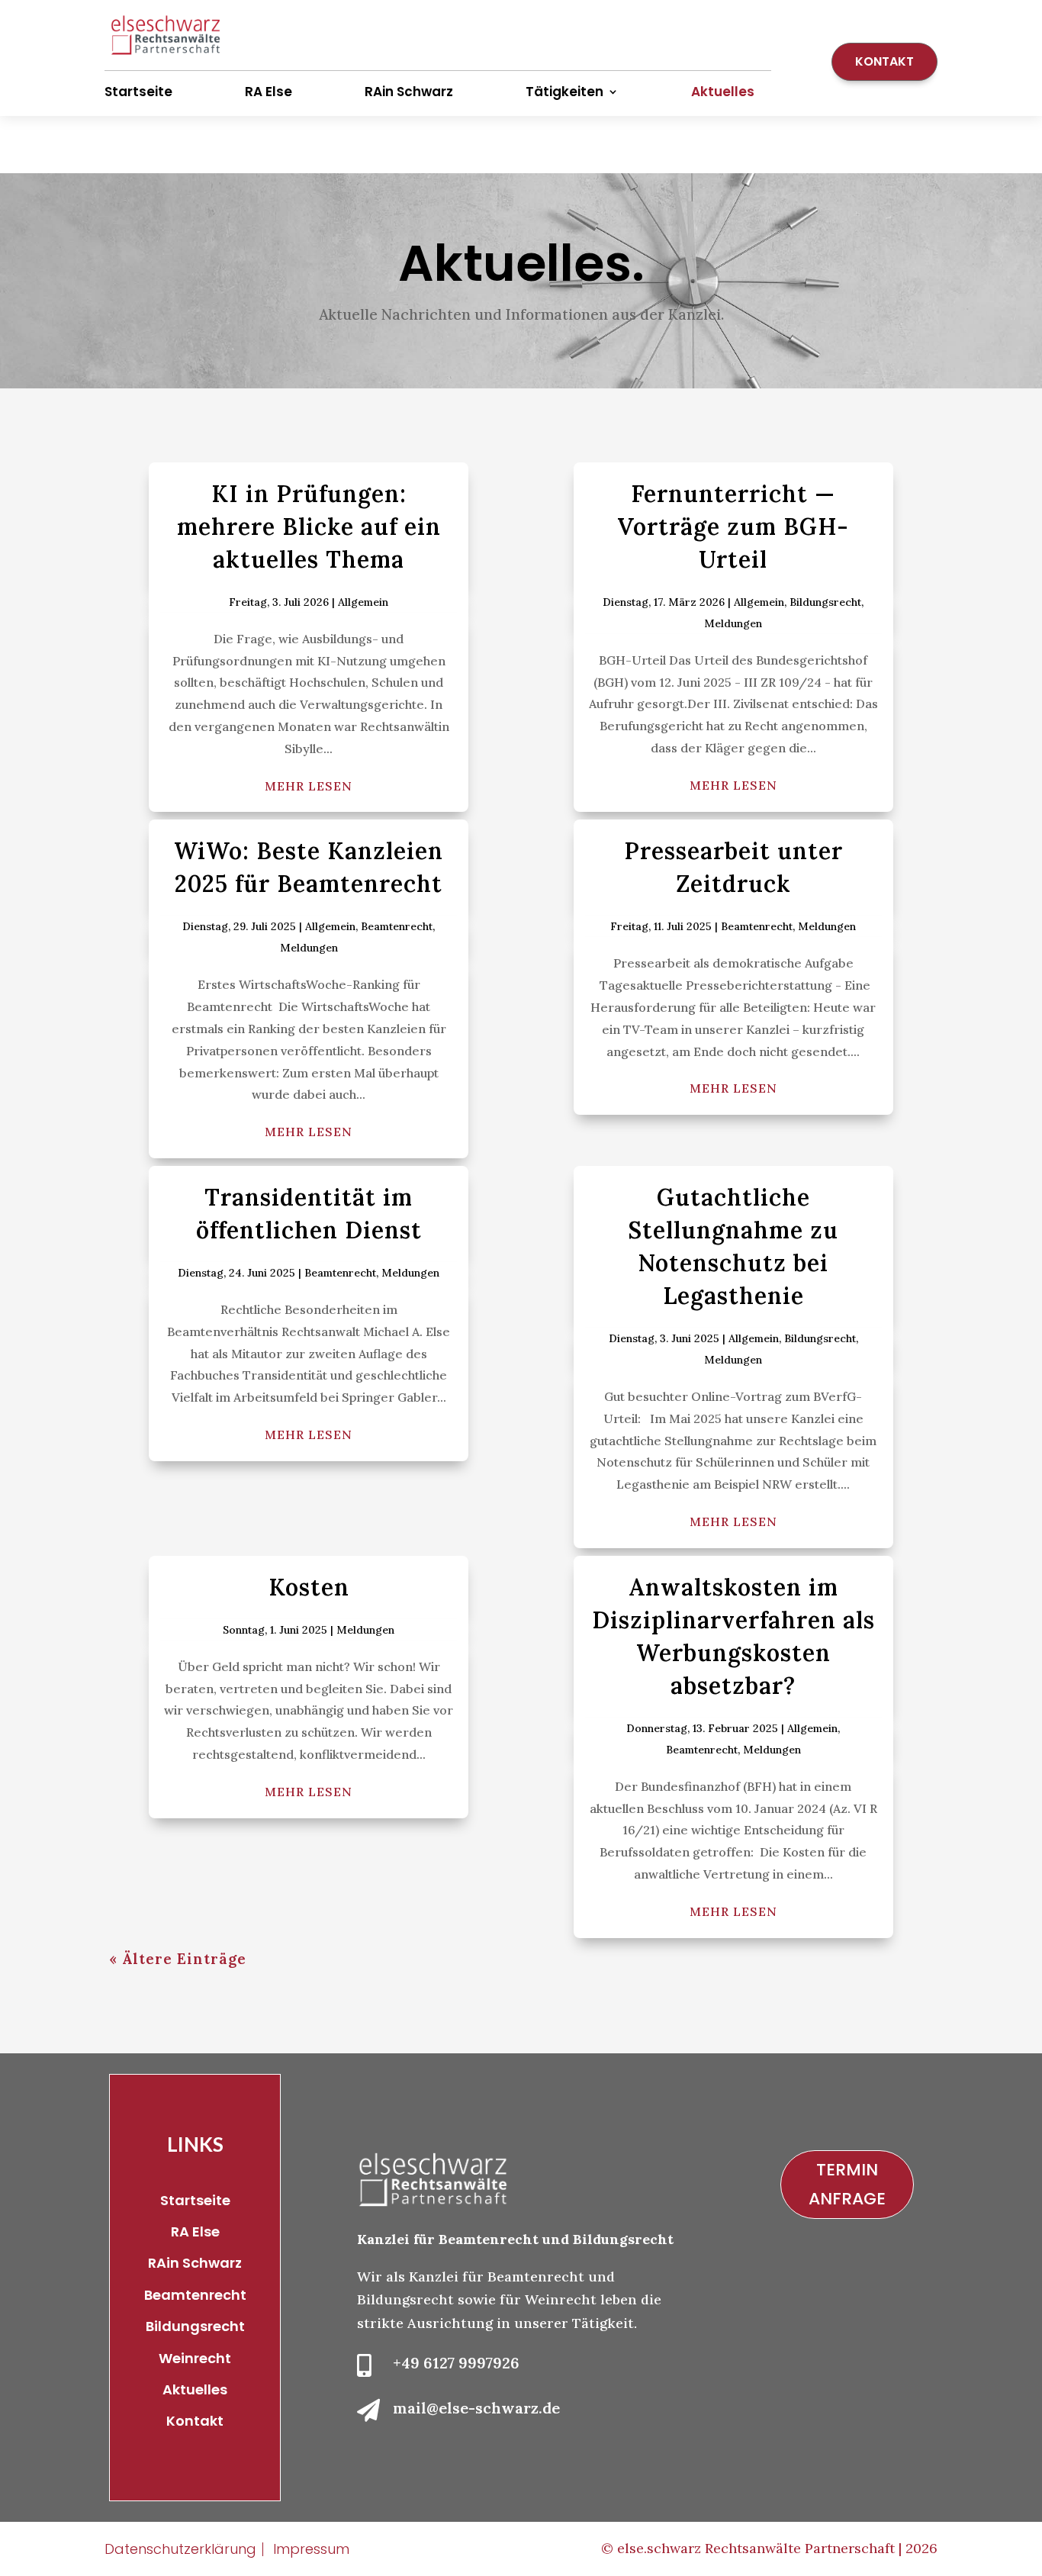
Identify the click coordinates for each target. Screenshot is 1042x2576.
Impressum (311, 2549)
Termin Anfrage (847, 2184)
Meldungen (733, 623)
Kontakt (884, 61)
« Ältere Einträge (178, 1959)
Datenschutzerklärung (180, 2549)
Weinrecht (195, 2358)
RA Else (269, 92)
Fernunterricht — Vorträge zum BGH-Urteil (733, 526)
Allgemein (363, 602)
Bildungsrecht (825, 602)
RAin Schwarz (409, 92)
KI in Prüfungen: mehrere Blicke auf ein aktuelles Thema (309, 526)
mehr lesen (309, 786)
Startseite (138, 92)
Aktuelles (723, 92)
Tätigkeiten (564, 92)
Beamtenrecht (397, 926)
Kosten (309, 1587)
